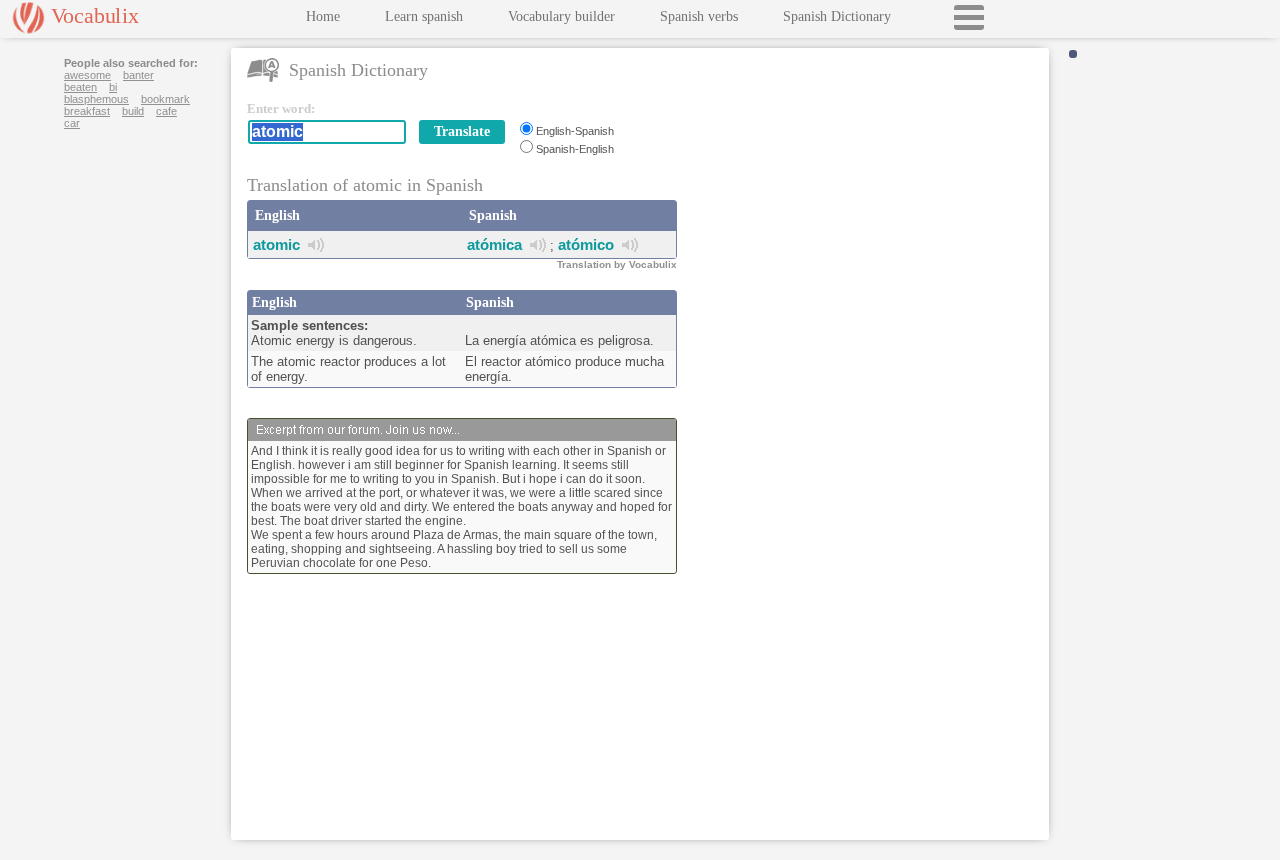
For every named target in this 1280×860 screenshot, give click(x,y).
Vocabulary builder (561, 16)
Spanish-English (575, 149)
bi (113, 87)
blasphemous (96, 99)
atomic (276, 244)
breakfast (87, 111)
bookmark (165, 99)
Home (323, 16)
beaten (80, 87)
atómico (586, 244)
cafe (166, 111)
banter (138, 75)
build (133, 111)
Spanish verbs (699, 16)
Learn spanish (424, 16)
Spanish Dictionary (837, 16)
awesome (87, 75)
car (72, 123)
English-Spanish (575, 131)
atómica (494, 244)
